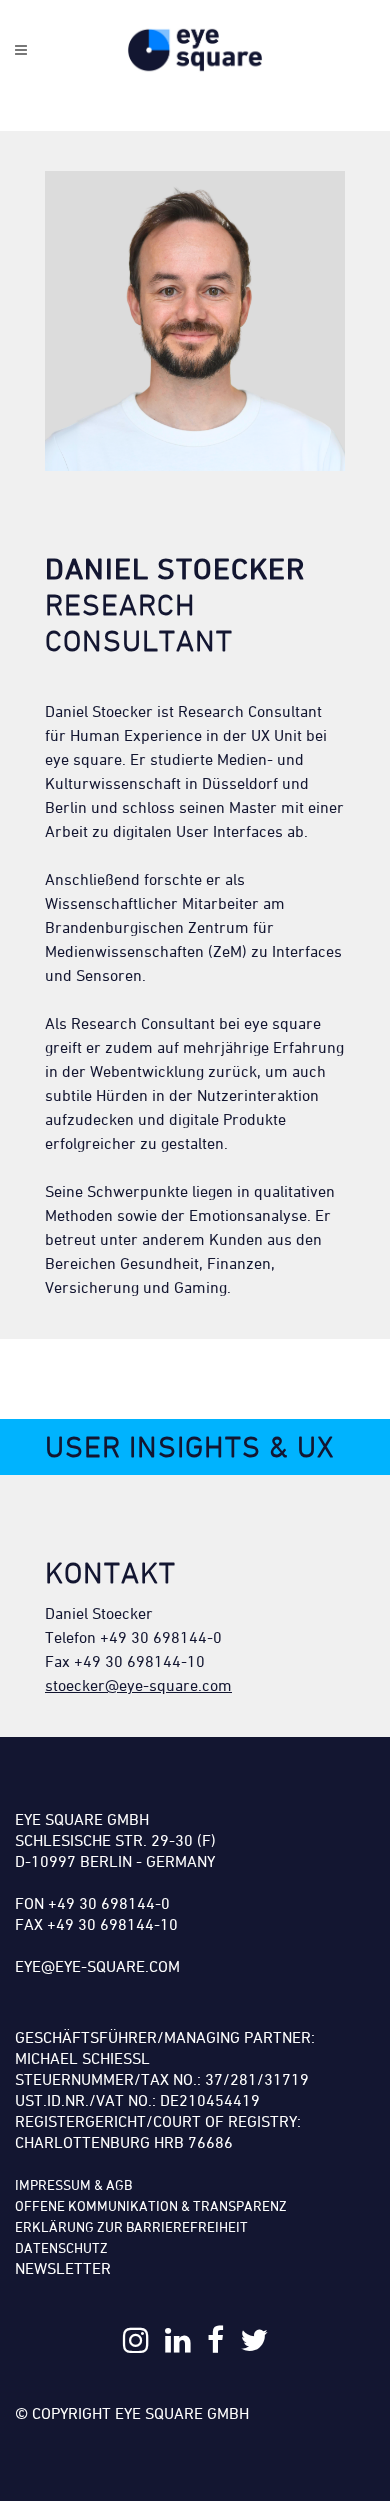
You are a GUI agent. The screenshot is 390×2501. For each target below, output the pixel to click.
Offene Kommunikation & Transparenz (151, 2205)
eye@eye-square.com (97, 1966)
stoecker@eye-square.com (138, 1685)
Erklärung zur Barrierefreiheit (131, 2226)
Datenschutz (61, 2247)
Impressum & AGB (73, 2184)
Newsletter (63, 2268)
